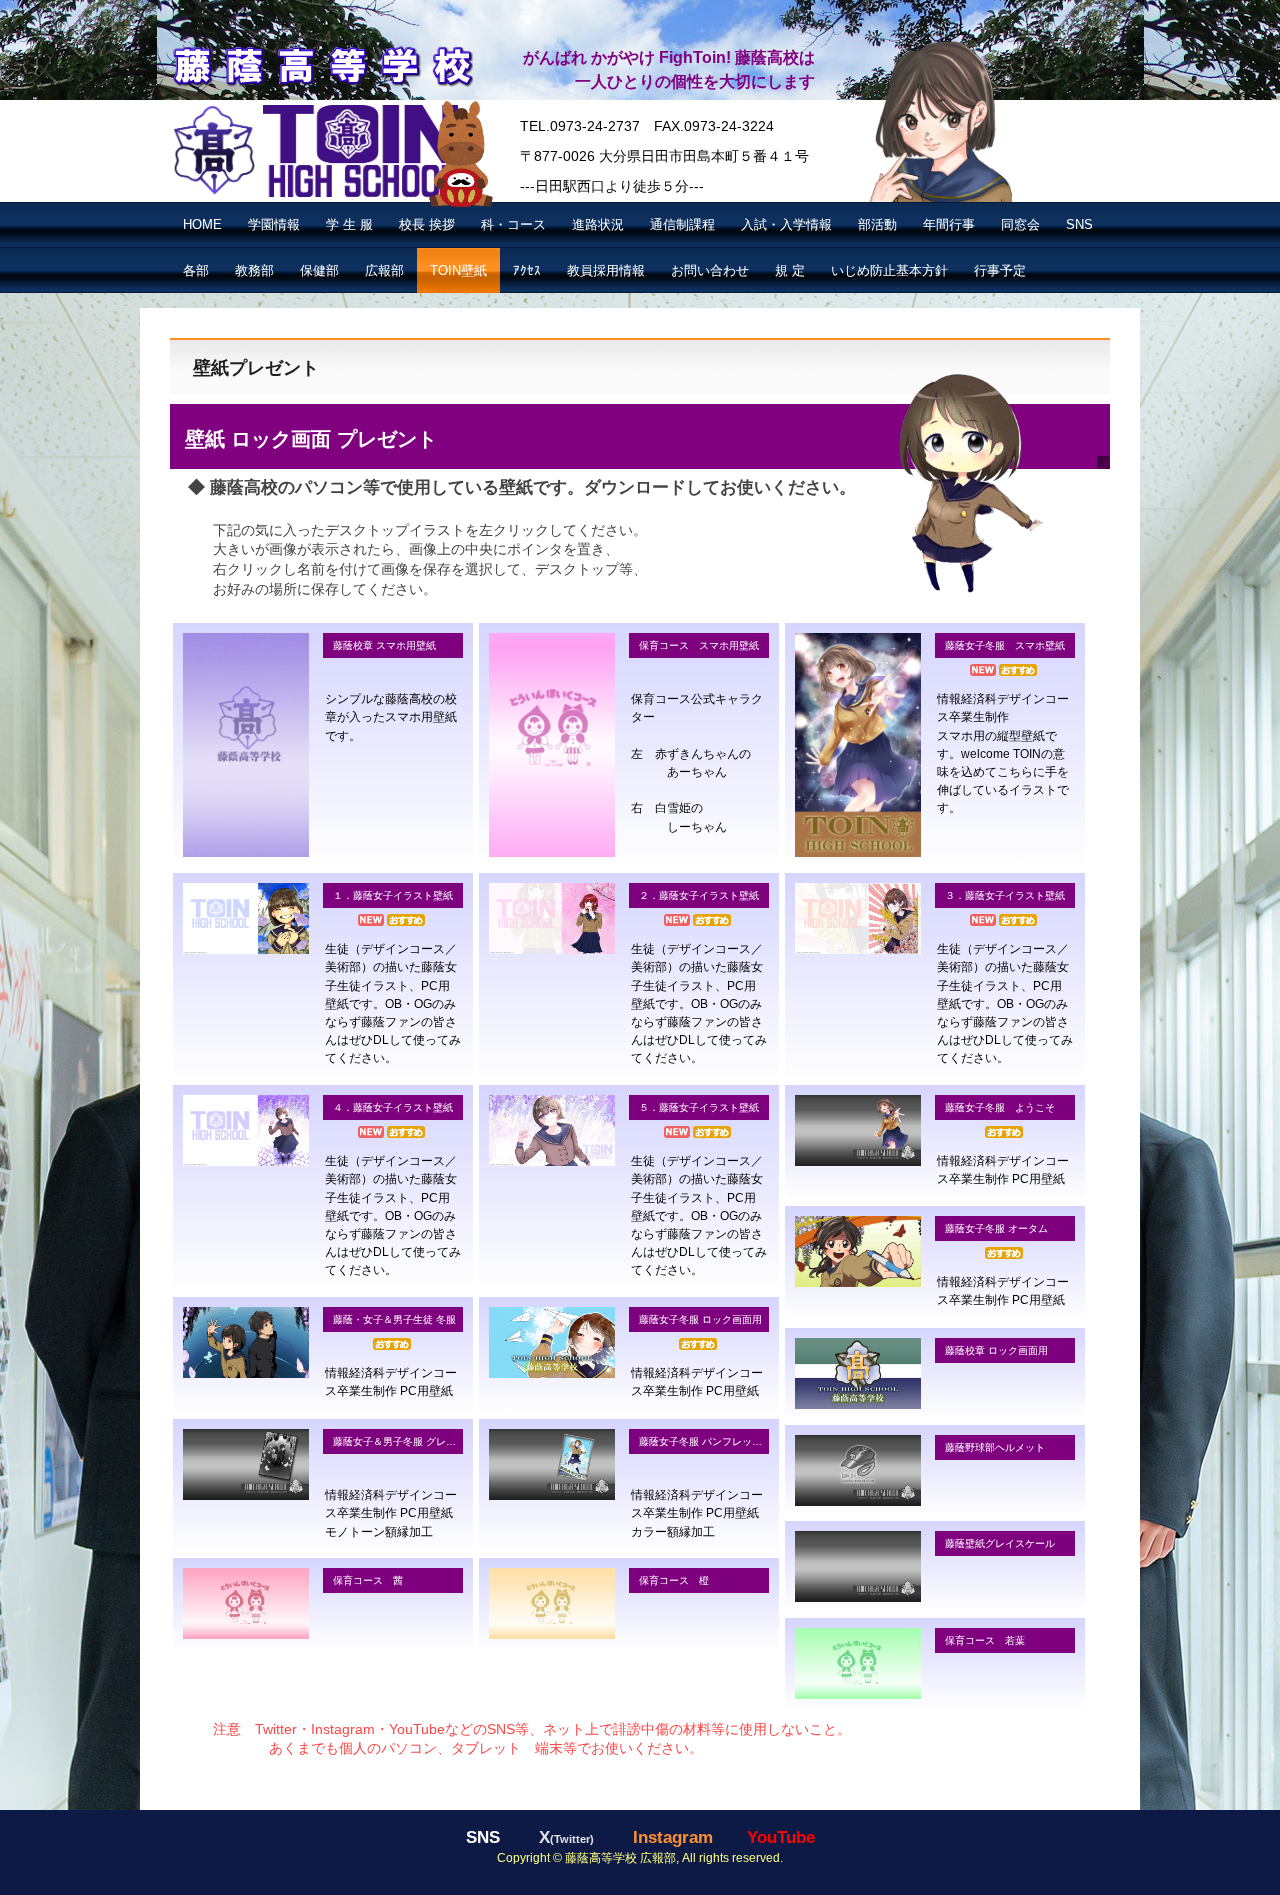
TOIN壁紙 (458, 270)
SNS (1079, 224)
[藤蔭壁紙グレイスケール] (858, 1566)
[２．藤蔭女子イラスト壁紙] (552, 918)
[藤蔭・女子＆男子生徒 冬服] (246, 1342)
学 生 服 (349, 224)
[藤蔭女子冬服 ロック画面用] (552, 1342)
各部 (196, 270)
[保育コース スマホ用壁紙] (552, 745)
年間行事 (949, 224)
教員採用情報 (606, 270)
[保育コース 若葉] (858, 1663)
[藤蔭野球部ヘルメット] (858, 1470)
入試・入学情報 (786, 224)
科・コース (513, 224)
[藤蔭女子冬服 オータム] (858, 1251)
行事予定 (1000, 270)
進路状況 (598, 224)
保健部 (319, 270)
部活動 (877, 224)
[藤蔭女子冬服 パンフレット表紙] (552, 1464)
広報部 (384, 270)
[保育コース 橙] (552, 1603)
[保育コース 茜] (246, 1603)
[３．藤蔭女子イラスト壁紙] (858, 918)
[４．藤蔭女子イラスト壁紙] (246, 1130)
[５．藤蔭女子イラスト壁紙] (552, 1130)
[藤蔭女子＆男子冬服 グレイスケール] (246, 1464)
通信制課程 (682, 224)
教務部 (254, 270)
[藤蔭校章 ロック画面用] (858, 1373)
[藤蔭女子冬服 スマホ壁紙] (858, 745)
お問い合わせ (710, 270)
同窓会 (1020, 224)
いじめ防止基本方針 (889, 270)
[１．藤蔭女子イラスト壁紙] (246, 918)
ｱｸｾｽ (527, 270)
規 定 (790, 270)
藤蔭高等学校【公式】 (321, 63)
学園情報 (274, 224)
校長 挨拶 (427, 224)
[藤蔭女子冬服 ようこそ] (858, 1130)
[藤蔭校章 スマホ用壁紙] (246, 745)
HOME (202, 224)
